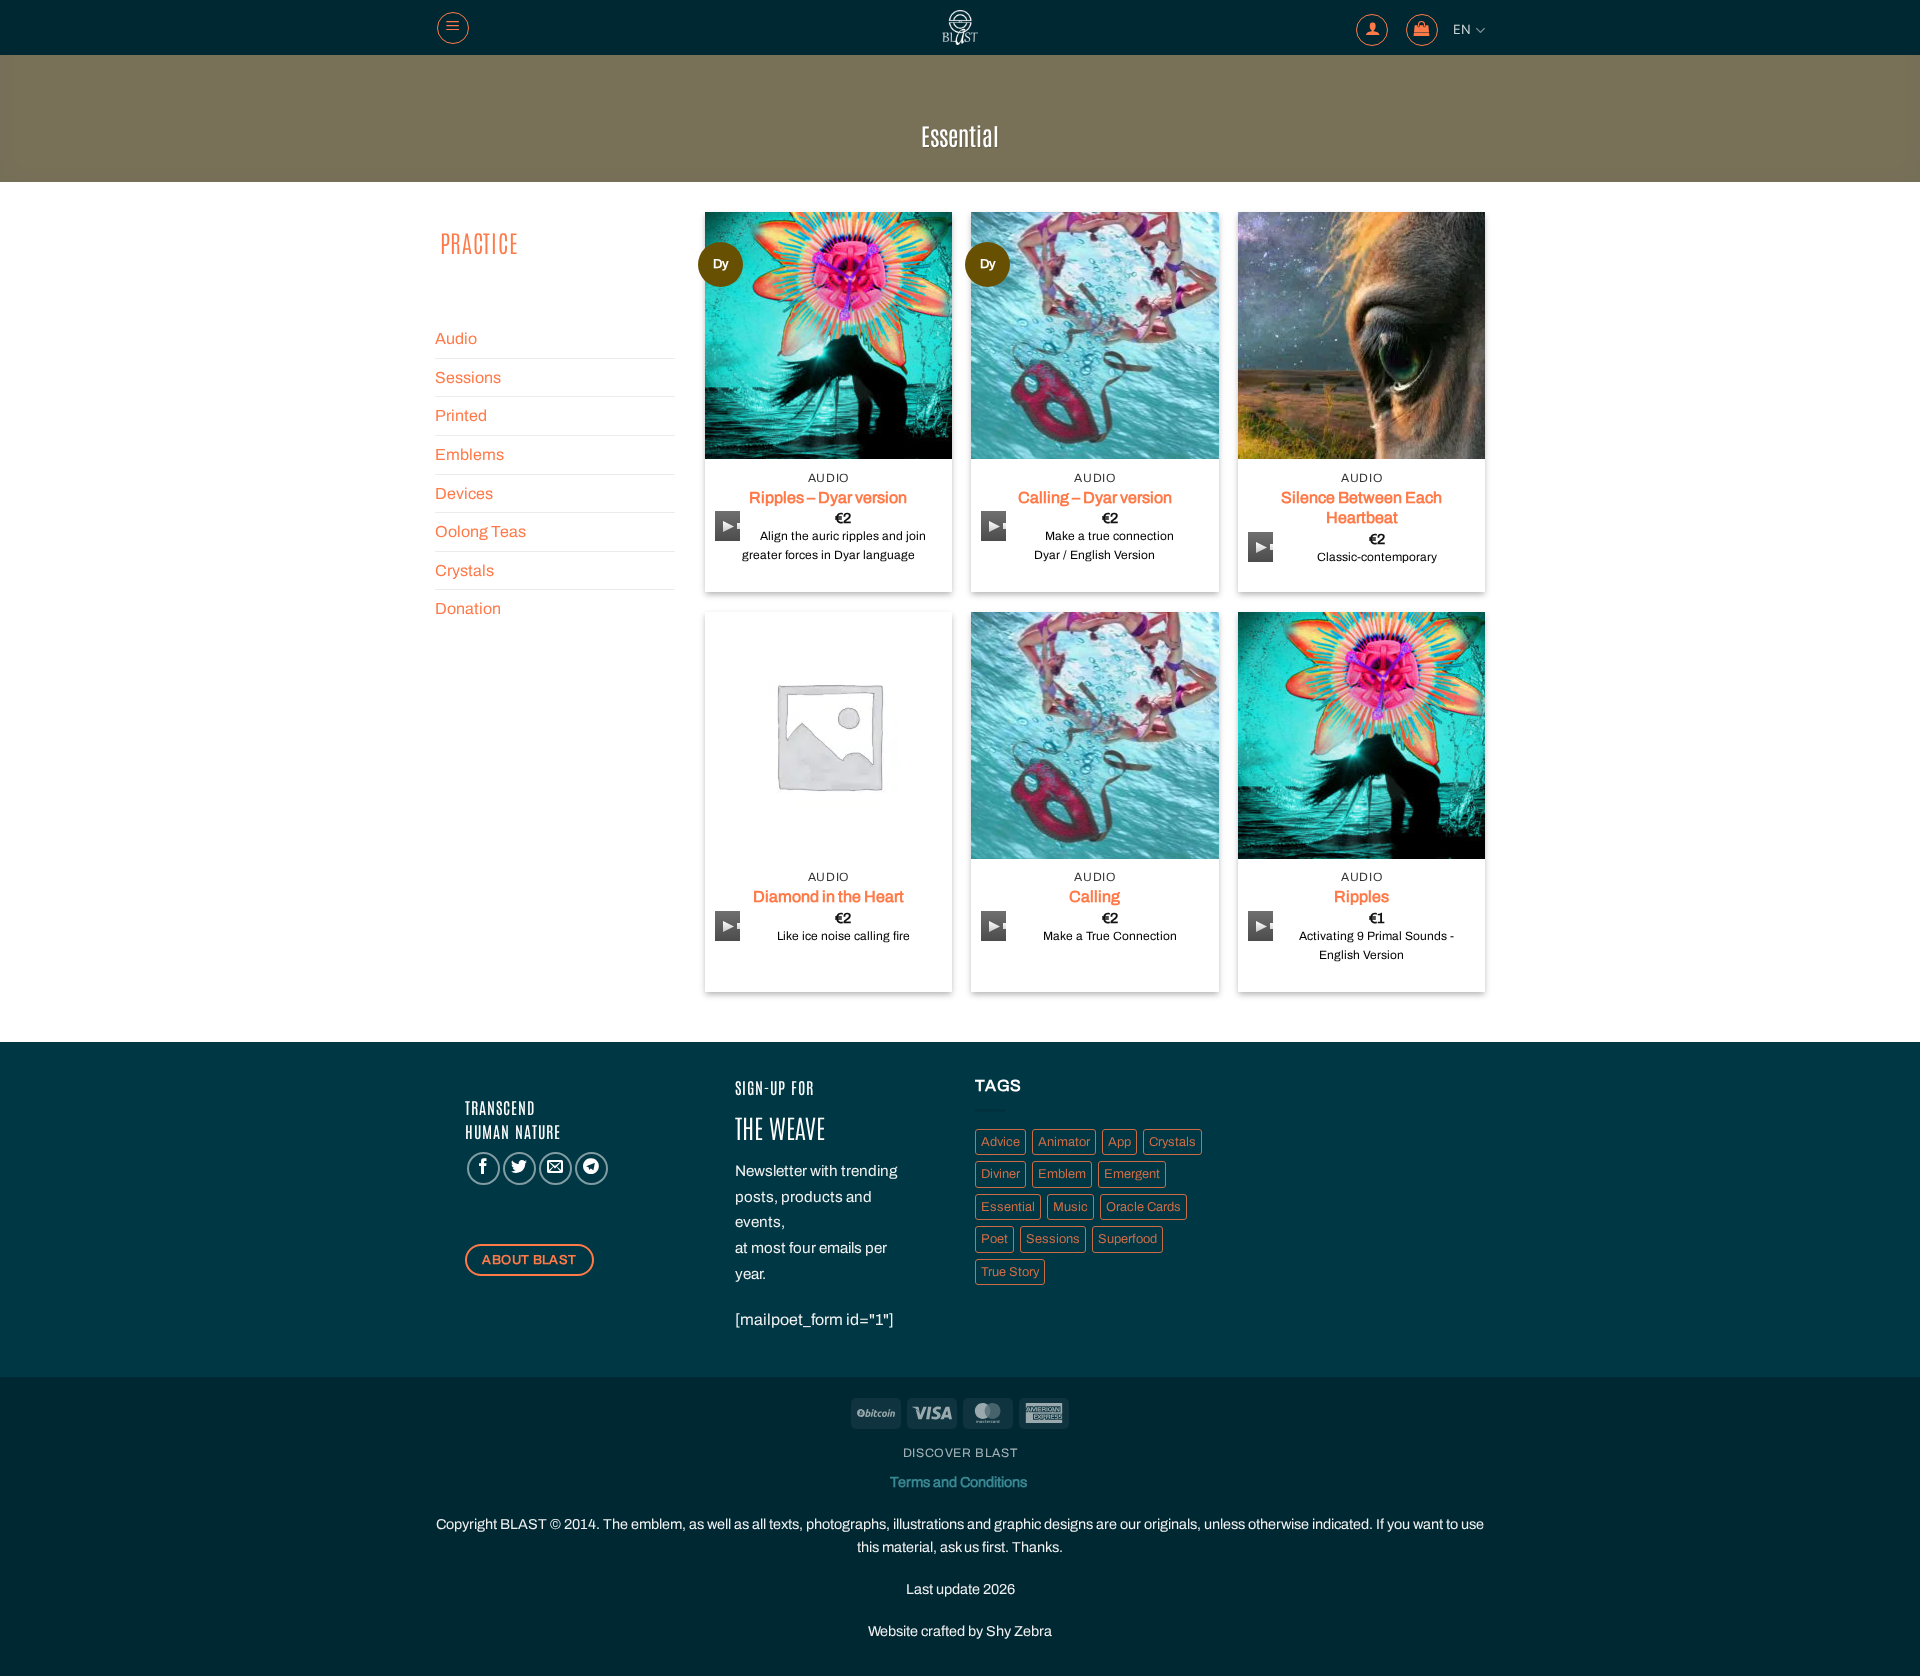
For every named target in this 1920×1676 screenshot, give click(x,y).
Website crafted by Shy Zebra (960, 1631)
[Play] (732, 526)
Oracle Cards (1143, 1207)
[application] (727, 526)
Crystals (464, 570)
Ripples (1361, 896)
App (1119, 1142)
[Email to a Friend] (555, 1168)
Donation (468, 608)
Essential (1008, 1207)
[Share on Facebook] (483, 1168)
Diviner (1000, 1174)
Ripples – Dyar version (828, 497)
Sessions (468, 377)
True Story (1010, 1272)
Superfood (1127, 1239)
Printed (461, 415)
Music (1070, 1207)
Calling (1094, 896)
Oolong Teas (480, 531)
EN (1462, 29)
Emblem (1062, 1174)
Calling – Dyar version (1095, 497)
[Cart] (1422, 30)
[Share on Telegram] (591, 1168)
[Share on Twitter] (519, 1168)
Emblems (469, 454)
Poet (994, 1239)
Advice (1000, 1142)
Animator (1064, 1142)
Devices (464, 493)
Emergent (1132, 1174)
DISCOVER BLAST (960, 1453)
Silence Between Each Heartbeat (1361, 508)
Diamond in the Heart (828, 896)
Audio (456, 338)
